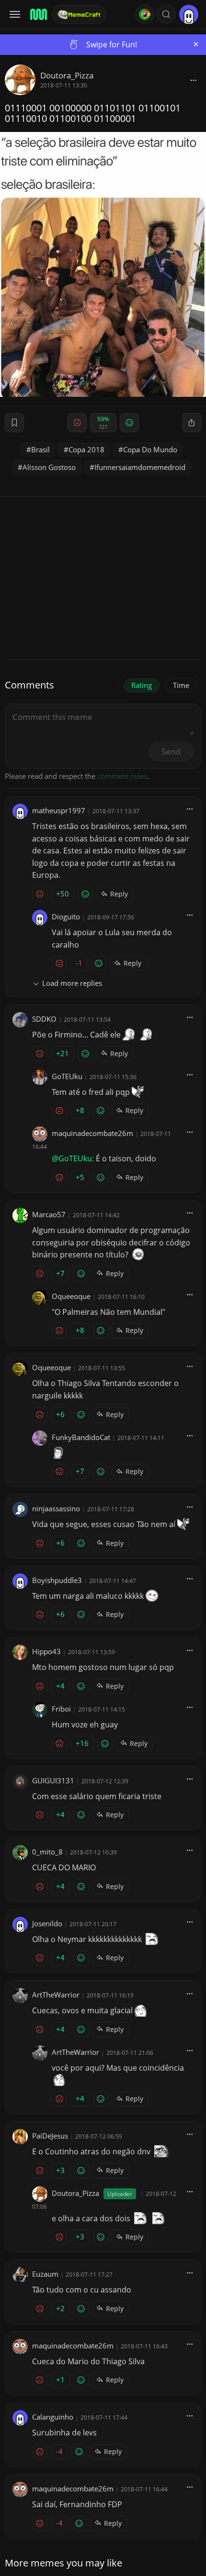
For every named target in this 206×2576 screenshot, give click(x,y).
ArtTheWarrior (56, 1995)
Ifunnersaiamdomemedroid (140, 467)
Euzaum (45, 2274)
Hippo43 (46, 1651)
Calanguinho (53, 2417)
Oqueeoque (71, 1296)
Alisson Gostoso (49, 467)
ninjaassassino (56, 1508)
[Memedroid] (38, 14)
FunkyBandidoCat (81, 1437)
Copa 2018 (86, 449)
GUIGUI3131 (53, 1780)
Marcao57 (49, 1214)
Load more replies (72, 983)
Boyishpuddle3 (57, 1580)
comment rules (122, 776)
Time (181, 685)
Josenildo (47, 1923)
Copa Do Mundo (150, 449)
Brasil (40, 449)
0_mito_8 (47, 1852)
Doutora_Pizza (67, 75)
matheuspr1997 (59, 810)
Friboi (61, 1709)
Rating (142, 685)
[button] (166, 14)
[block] (194, 80)
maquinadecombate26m (92, 1133)
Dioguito (66, 917)
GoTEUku (67, 1076)
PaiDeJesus (50, 2136)
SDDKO (44, 1019)
